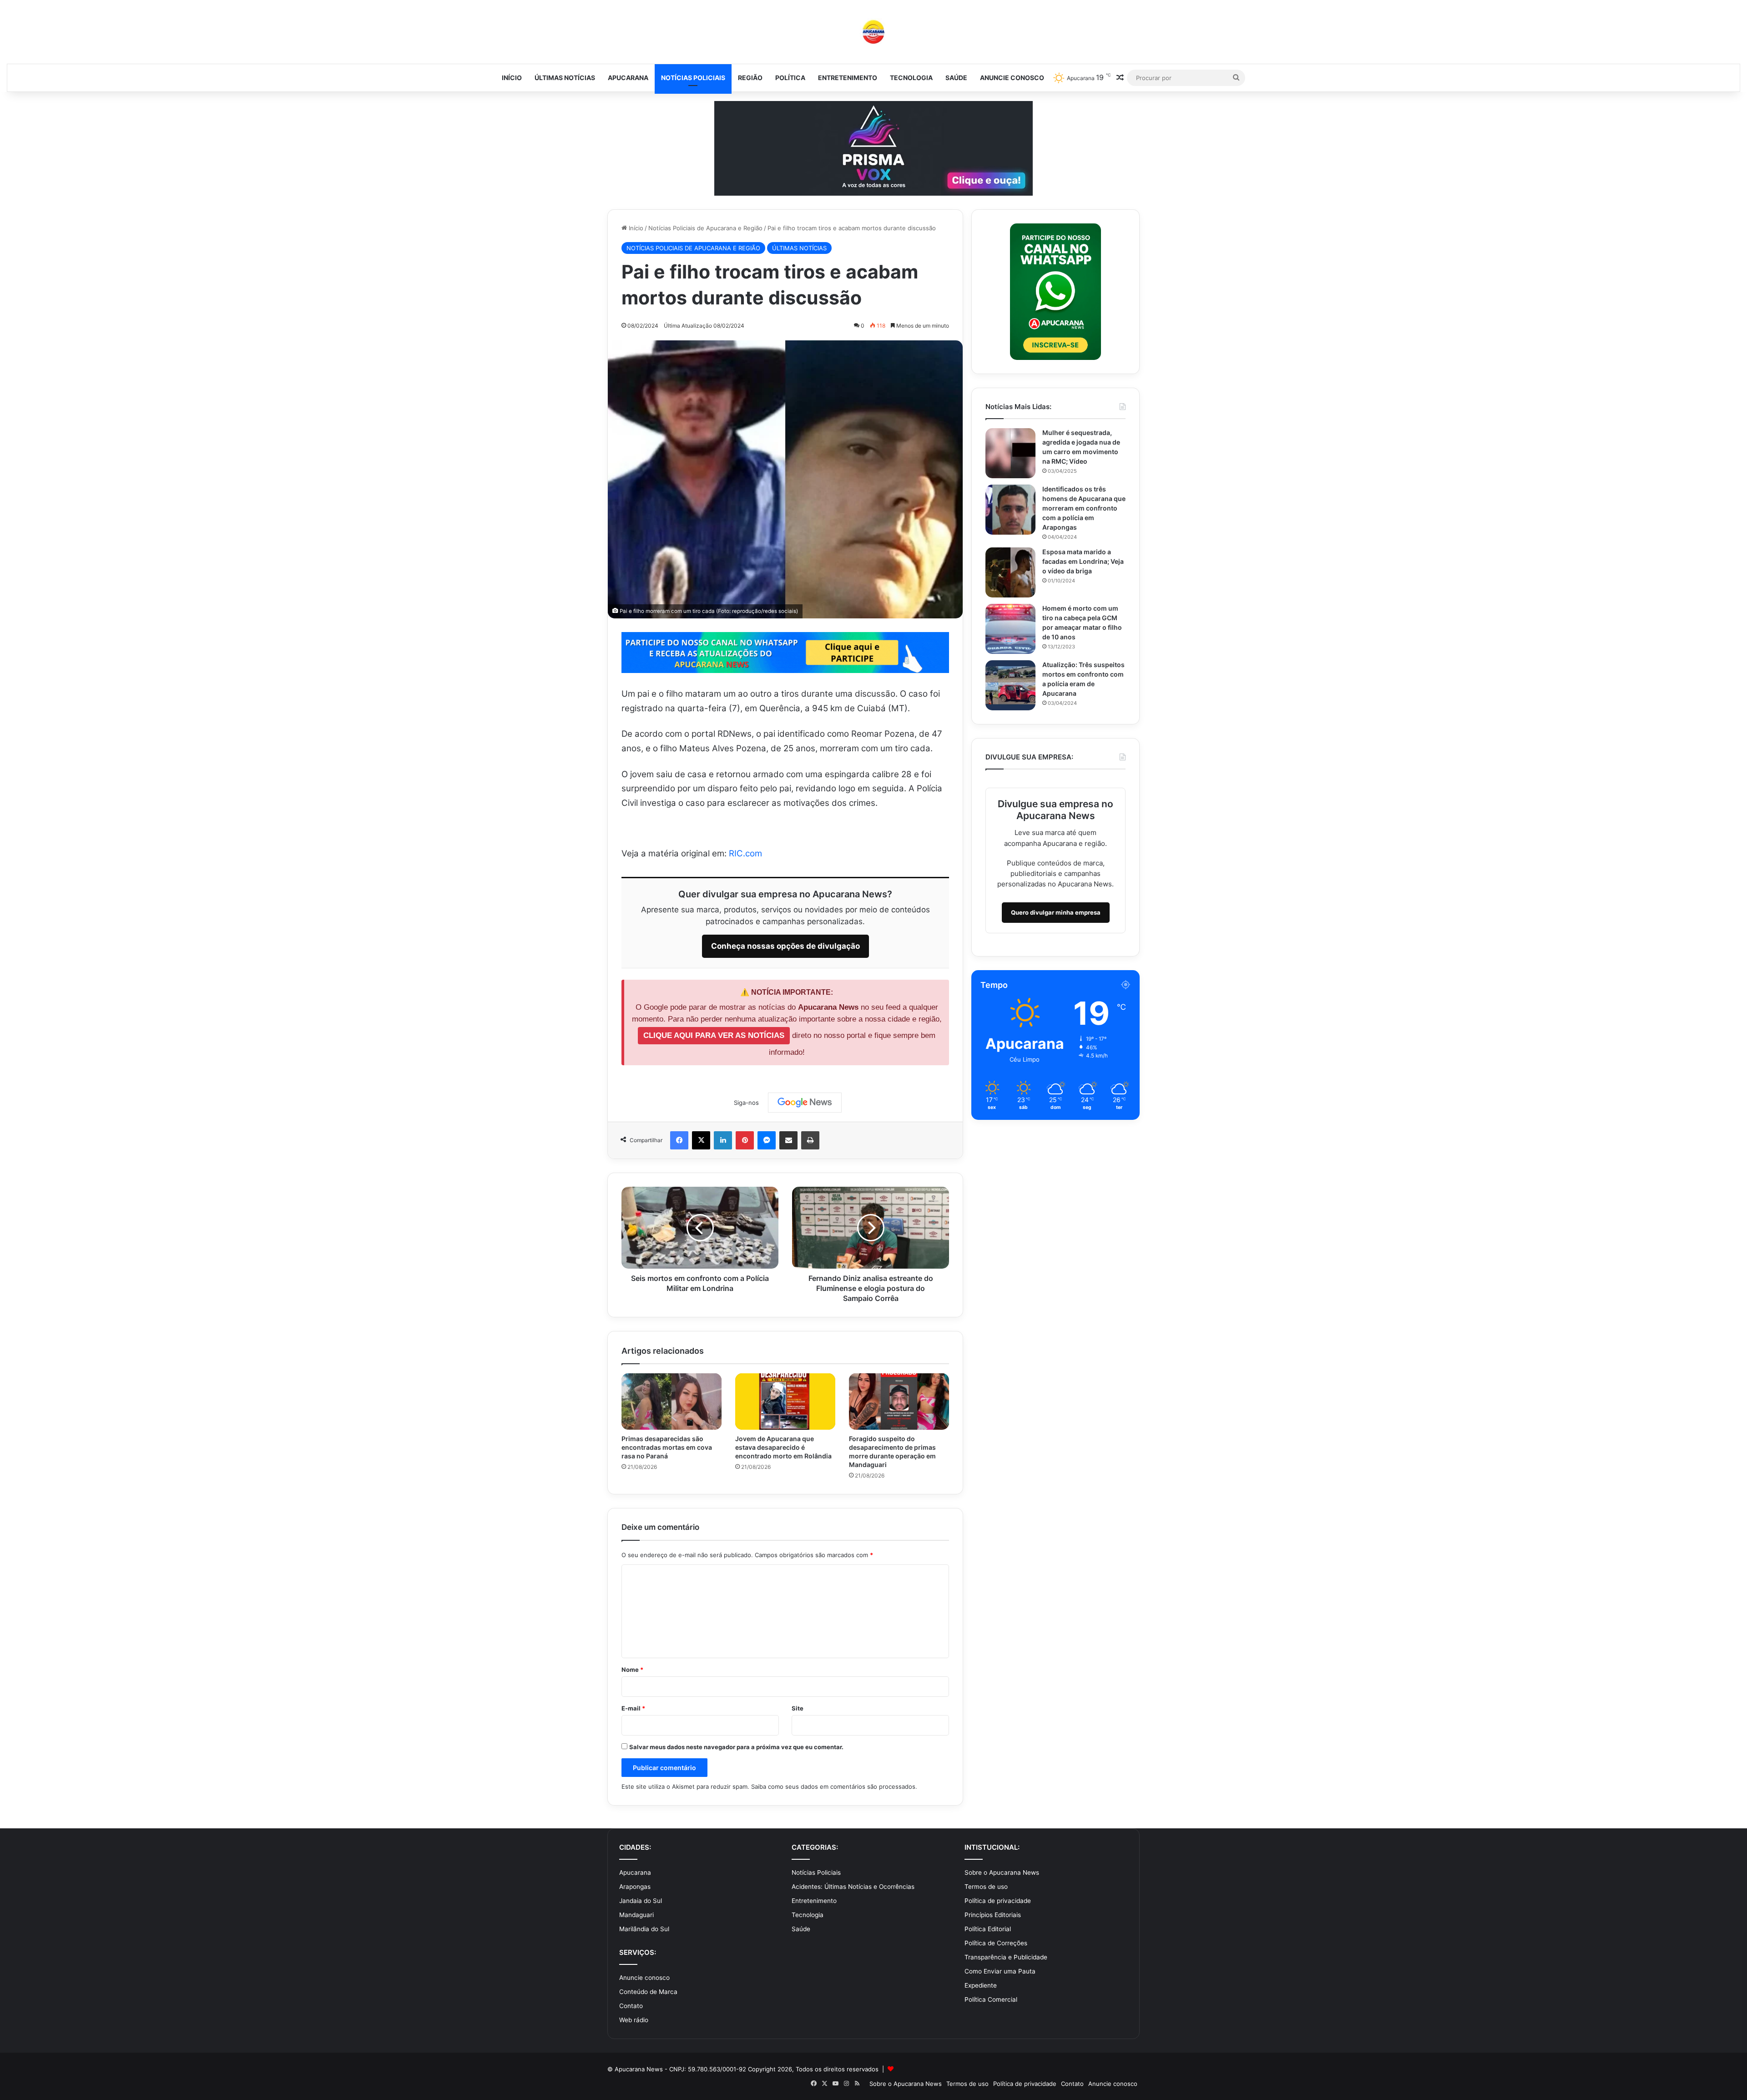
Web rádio (634, 2020)
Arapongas (635, 1887)
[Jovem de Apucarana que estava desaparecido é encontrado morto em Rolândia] (785, 1402)
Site (798, 1708)
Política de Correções (996, 1943)
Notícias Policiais (693, 78)
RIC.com (745, 853)
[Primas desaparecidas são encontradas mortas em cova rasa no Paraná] (672, 1402)
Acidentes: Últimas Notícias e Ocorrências (853, 1887)
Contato (631, 2006)
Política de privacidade (998, 1901)
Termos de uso (986, 1887)
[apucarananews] (873, 32)
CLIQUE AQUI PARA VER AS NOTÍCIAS (714, 1035)
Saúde (956, 78)
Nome (632, 1670)
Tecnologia (911, 78)
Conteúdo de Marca (648, 1992)
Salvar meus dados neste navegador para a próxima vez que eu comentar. (736, 1747)
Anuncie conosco (1012, 78)
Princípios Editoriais (993, 1915)
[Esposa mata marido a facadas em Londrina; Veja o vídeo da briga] (1010, 572)
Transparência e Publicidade (1006, 1957)
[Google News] (805, 1103)
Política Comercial (991, 1999)
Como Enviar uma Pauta (1000, 1971)
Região (750, 78)
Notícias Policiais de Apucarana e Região (705, 228)
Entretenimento (848, 78)
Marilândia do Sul (644, 1929)
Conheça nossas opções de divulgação (785, 946)
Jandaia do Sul (641, 1901)
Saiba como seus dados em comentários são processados (833, 1786)
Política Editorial (988, 1929)
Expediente (981, 1985)
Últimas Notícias (565, 78)
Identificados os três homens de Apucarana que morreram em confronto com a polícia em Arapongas (1084, 508)
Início (512, 78)
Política (790, 78)
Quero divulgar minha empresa (1056, 912)
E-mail (633, 1708)
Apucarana (628, 78)
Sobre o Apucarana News (1002, 1872)
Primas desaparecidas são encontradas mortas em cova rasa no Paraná (667, 1447)
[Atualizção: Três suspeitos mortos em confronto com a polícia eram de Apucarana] (1010, 685)
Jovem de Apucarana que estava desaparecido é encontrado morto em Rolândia (783, 1447)
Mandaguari (636, 1915)
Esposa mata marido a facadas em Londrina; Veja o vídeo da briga (1083, 561)
